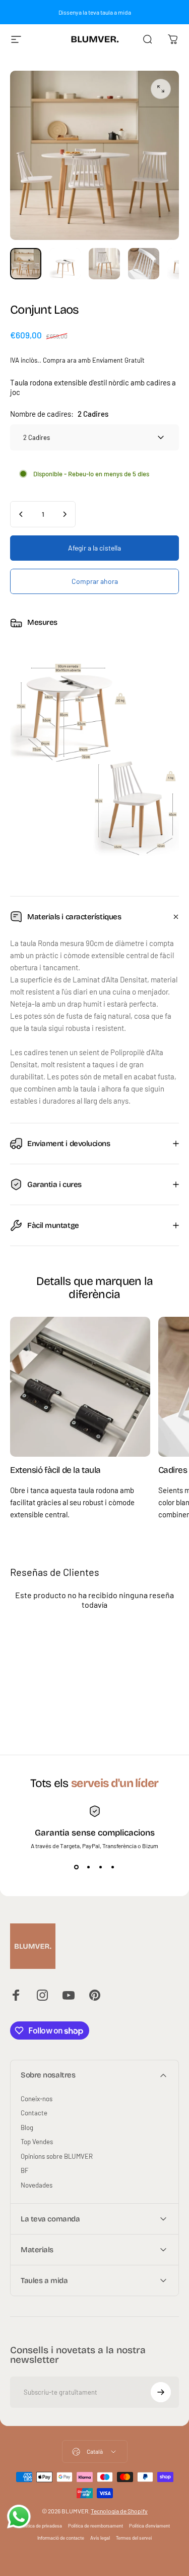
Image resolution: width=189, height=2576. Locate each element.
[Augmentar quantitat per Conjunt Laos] (65, 514)
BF (24, 2170)
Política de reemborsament (96, 2525)
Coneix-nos (37, 2099)
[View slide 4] (113, 1867)
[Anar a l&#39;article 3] (104, 264)
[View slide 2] (89, 1867)
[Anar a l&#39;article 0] (26, 264)
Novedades (37, 2185)
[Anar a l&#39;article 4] (144, 264)
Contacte (34, 2113)
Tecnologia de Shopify (119, 2511)
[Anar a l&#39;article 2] (65, 264)
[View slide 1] (77, 1867)
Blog (27, 2127)
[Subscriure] (161, 2392)
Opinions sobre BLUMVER (57, 2156)
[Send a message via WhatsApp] (19, 2517)
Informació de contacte (61, 2538)
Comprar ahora (95, 581)
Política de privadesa (41, 2525)
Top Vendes (37, 2142)
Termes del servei (134, 2538)
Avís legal (100, 2538)
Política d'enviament (149, 2525)
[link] (80, 1387)
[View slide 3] (101, 1867)
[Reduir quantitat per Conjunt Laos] (21, 514)
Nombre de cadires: (59, 414)
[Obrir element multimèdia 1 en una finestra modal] (161, 89)
